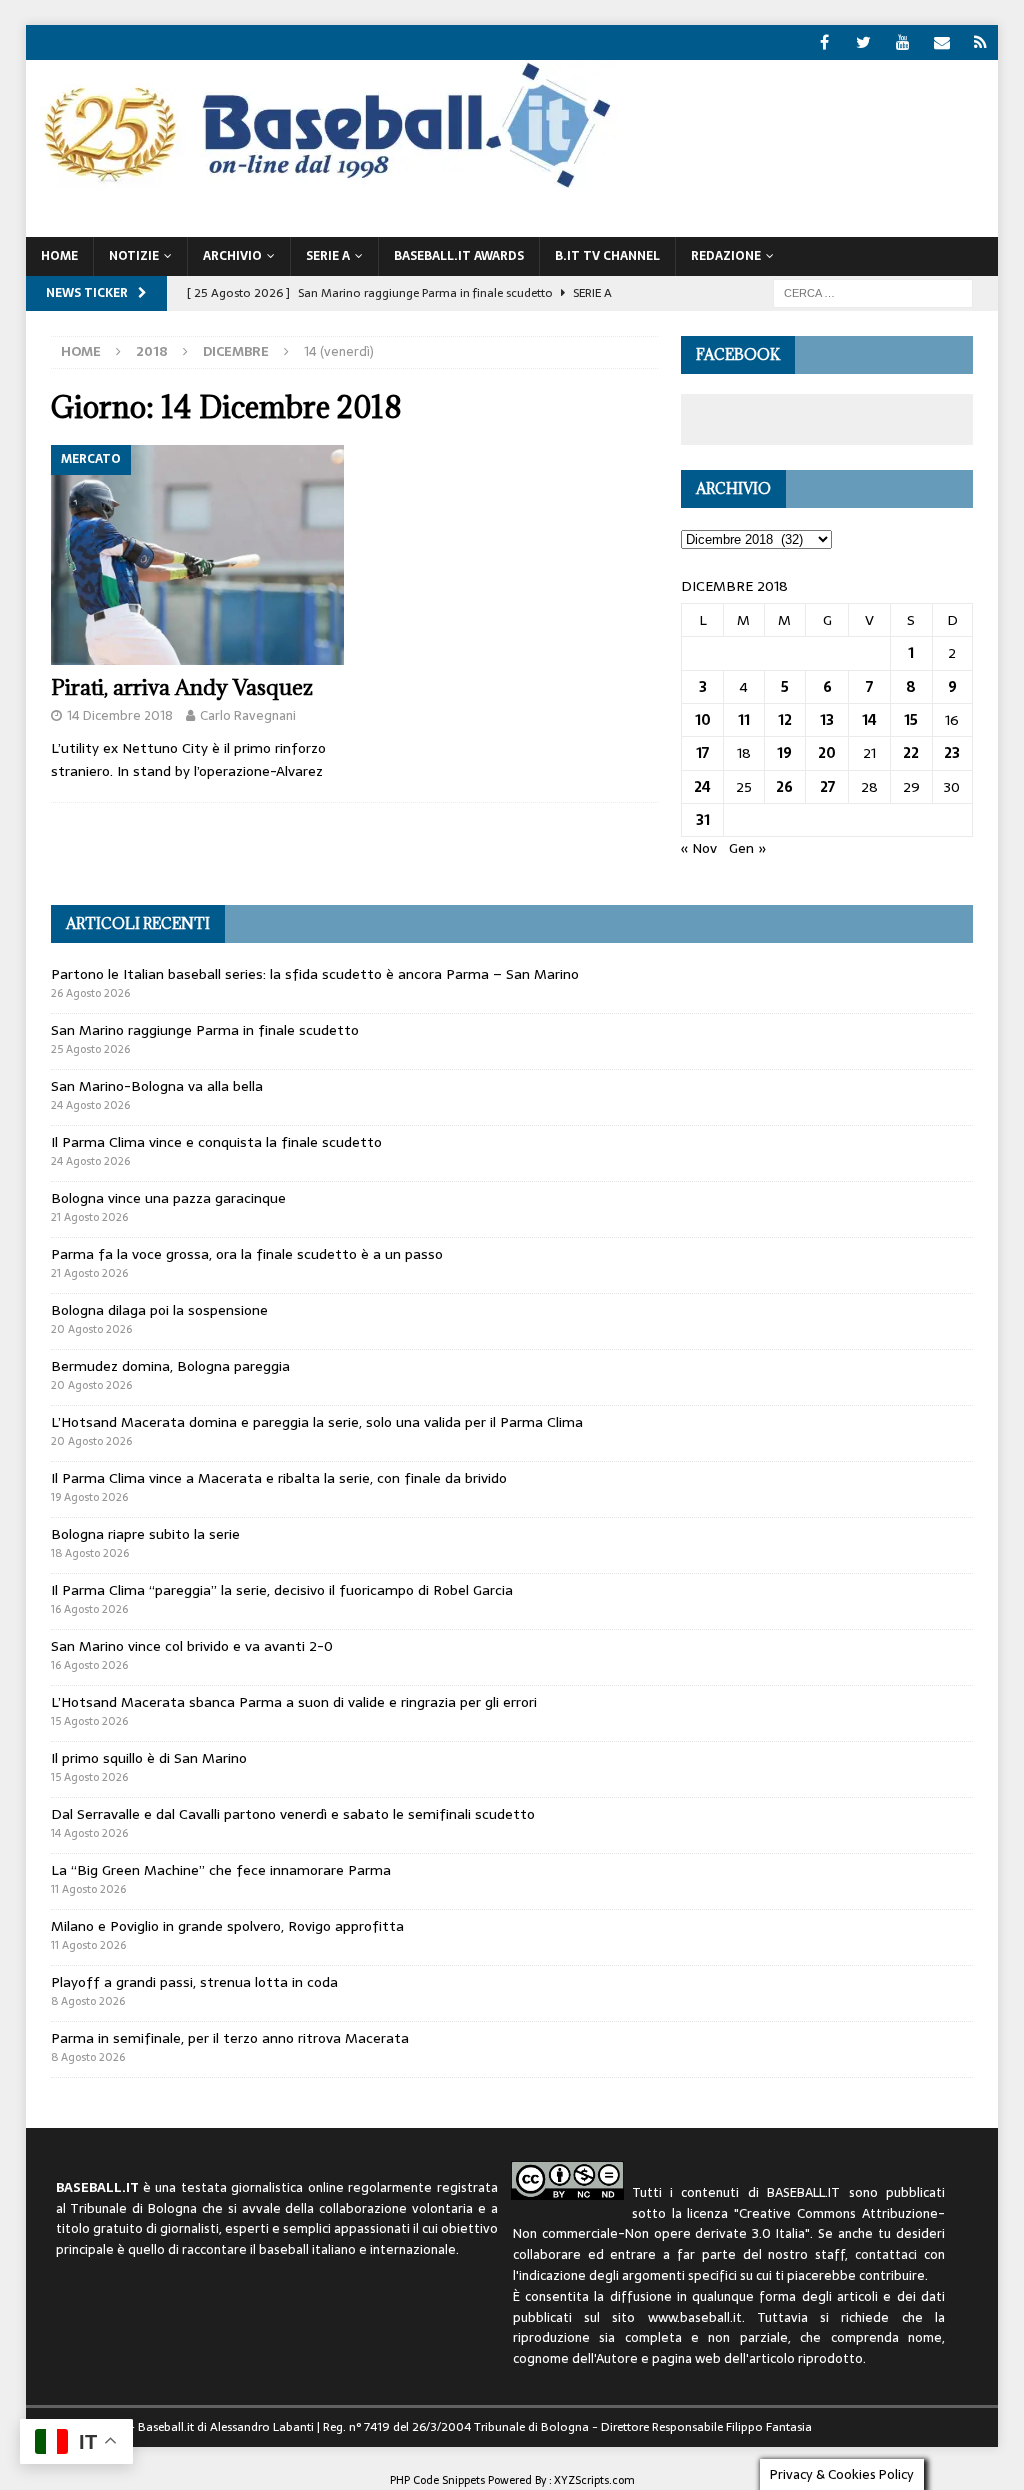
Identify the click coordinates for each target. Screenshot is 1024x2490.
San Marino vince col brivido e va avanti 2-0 (192, 1646)
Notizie (134, 256)
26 (784, 787)
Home (59, 256)
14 (869, 720)
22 (911, 753)
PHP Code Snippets (437, 2480)
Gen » (748, 848)
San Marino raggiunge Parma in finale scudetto (205, 1030)
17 (702, 753)
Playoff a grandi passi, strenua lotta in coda (194, 1982)
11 (744, 720)
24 (702, 787)
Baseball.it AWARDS (459, 256)
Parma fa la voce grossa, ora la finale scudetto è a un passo (247, 1254)
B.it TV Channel (607, 256)
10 (703, 720)
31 (703, 820)
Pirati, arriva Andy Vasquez (182, 687)
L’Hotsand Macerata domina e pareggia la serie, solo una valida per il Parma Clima (317, 1422)
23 (952, 753)
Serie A (328, 256)
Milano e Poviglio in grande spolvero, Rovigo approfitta (227, 1926)
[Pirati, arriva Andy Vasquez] (197, 555)
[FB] (824, 42)
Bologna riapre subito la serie (145, 1534)
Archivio (232, 256)
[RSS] (980, 42)
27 (827, 787)
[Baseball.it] (322, 186)
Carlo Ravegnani (248, 715)
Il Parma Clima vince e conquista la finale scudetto (216, 1142)
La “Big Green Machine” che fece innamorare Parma (221, 1870)
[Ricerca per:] (873, 292)
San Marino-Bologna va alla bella (157, 1086)
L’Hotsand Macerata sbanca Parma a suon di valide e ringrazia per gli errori (294, 1702)
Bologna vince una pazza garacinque (168, 1198)
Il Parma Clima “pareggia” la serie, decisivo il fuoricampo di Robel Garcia (282, 1590)
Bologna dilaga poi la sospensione (159, 1310)
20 (827, 753)
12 (785, 720)
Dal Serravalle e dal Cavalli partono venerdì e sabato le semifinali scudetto (293, 1814)
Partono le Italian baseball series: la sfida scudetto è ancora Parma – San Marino (315, 974)
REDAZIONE (726, 256)
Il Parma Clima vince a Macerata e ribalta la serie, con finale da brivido (279, 1478)
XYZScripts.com (594, 2480)
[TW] (863, 42)
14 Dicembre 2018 (120, 715)
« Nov (699, 848)
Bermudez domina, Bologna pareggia (170, 1366)
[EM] (941, 42)
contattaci (886, 2254)
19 (784, 753)
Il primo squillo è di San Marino (149, 1758)
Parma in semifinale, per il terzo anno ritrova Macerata (230, 2038)
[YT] (902, 42)
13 (827, 720)
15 (911, 720)
